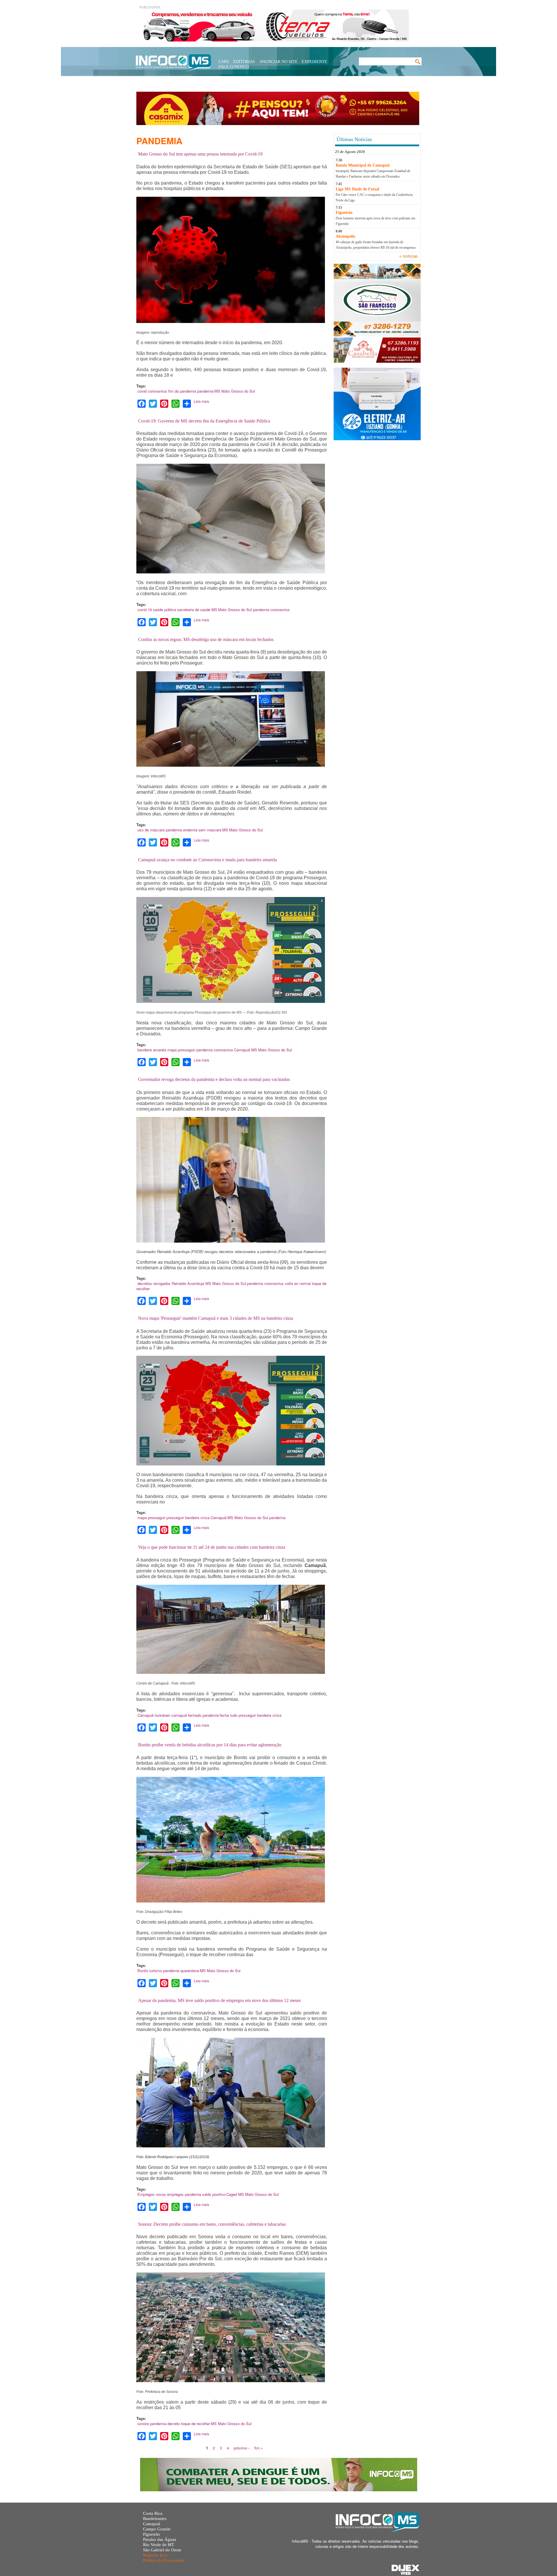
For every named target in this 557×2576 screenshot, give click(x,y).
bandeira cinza (197, 1518)
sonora (143, 2424)
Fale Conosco (234, 67)
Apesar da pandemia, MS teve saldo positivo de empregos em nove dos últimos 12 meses (219, 2000)
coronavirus (157, 391)
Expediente (314, 62)
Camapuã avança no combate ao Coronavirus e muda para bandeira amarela (207, 860)
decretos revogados (154, 1283)
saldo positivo (214, 2194)
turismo (156, 1971)
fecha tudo (228, 1715)
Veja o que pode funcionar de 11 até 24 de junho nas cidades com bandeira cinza (212, 1547)
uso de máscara (151, 830)
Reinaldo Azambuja (188, 1283)
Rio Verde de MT (159, 2545)
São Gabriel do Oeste (162, 2550)
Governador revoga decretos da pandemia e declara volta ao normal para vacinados (214, 1079)
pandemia (205, 391)
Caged (232, 2194)
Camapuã (242, 1050)
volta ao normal (298, 1283)
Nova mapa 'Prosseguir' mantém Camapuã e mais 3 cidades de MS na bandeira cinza (216, 1318)
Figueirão (152, 2534)
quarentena (190, 1971)
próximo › (242, 2448)
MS (217, 391)
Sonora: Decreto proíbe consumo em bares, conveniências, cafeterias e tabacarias (212, 2224)
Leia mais (201, 401)
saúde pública (164, 610)
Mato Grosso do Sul (238, 391)
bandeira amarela (152, 1050)
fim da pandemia (182, 391)
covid (142, 391)
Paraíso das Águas (160, 2539)
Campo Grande (157, 2529)
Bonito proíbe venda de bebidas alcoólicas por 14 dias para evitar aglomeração (210, 1745)
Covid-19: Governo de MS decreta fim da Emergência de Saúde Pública (204, 421)
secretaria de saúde (194, 610)
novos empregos (170, 2194)
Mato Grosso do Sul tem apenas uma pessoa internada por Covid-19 (200, 154)
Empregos (146, 2194)
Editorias (244, 62)
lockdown (162, 1715)
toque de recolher (196, 2424)
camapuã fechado (186, 1715)
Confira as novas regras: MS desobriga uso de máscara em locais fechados (206, 639)
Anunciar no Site (278, 62)
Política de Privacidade (164, 2560)
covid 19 (145, 610)
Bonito (143, 1971)
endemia (190, 830)
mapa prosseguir (181, 1050)
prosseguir (175, 1518)
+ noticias (408, 257)
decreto (174, 2424)
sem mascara (210, 830)
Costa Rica (153, 2513)
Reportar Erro (155, 2555)
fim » (259, 2448)
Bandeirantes (155, 2519)
